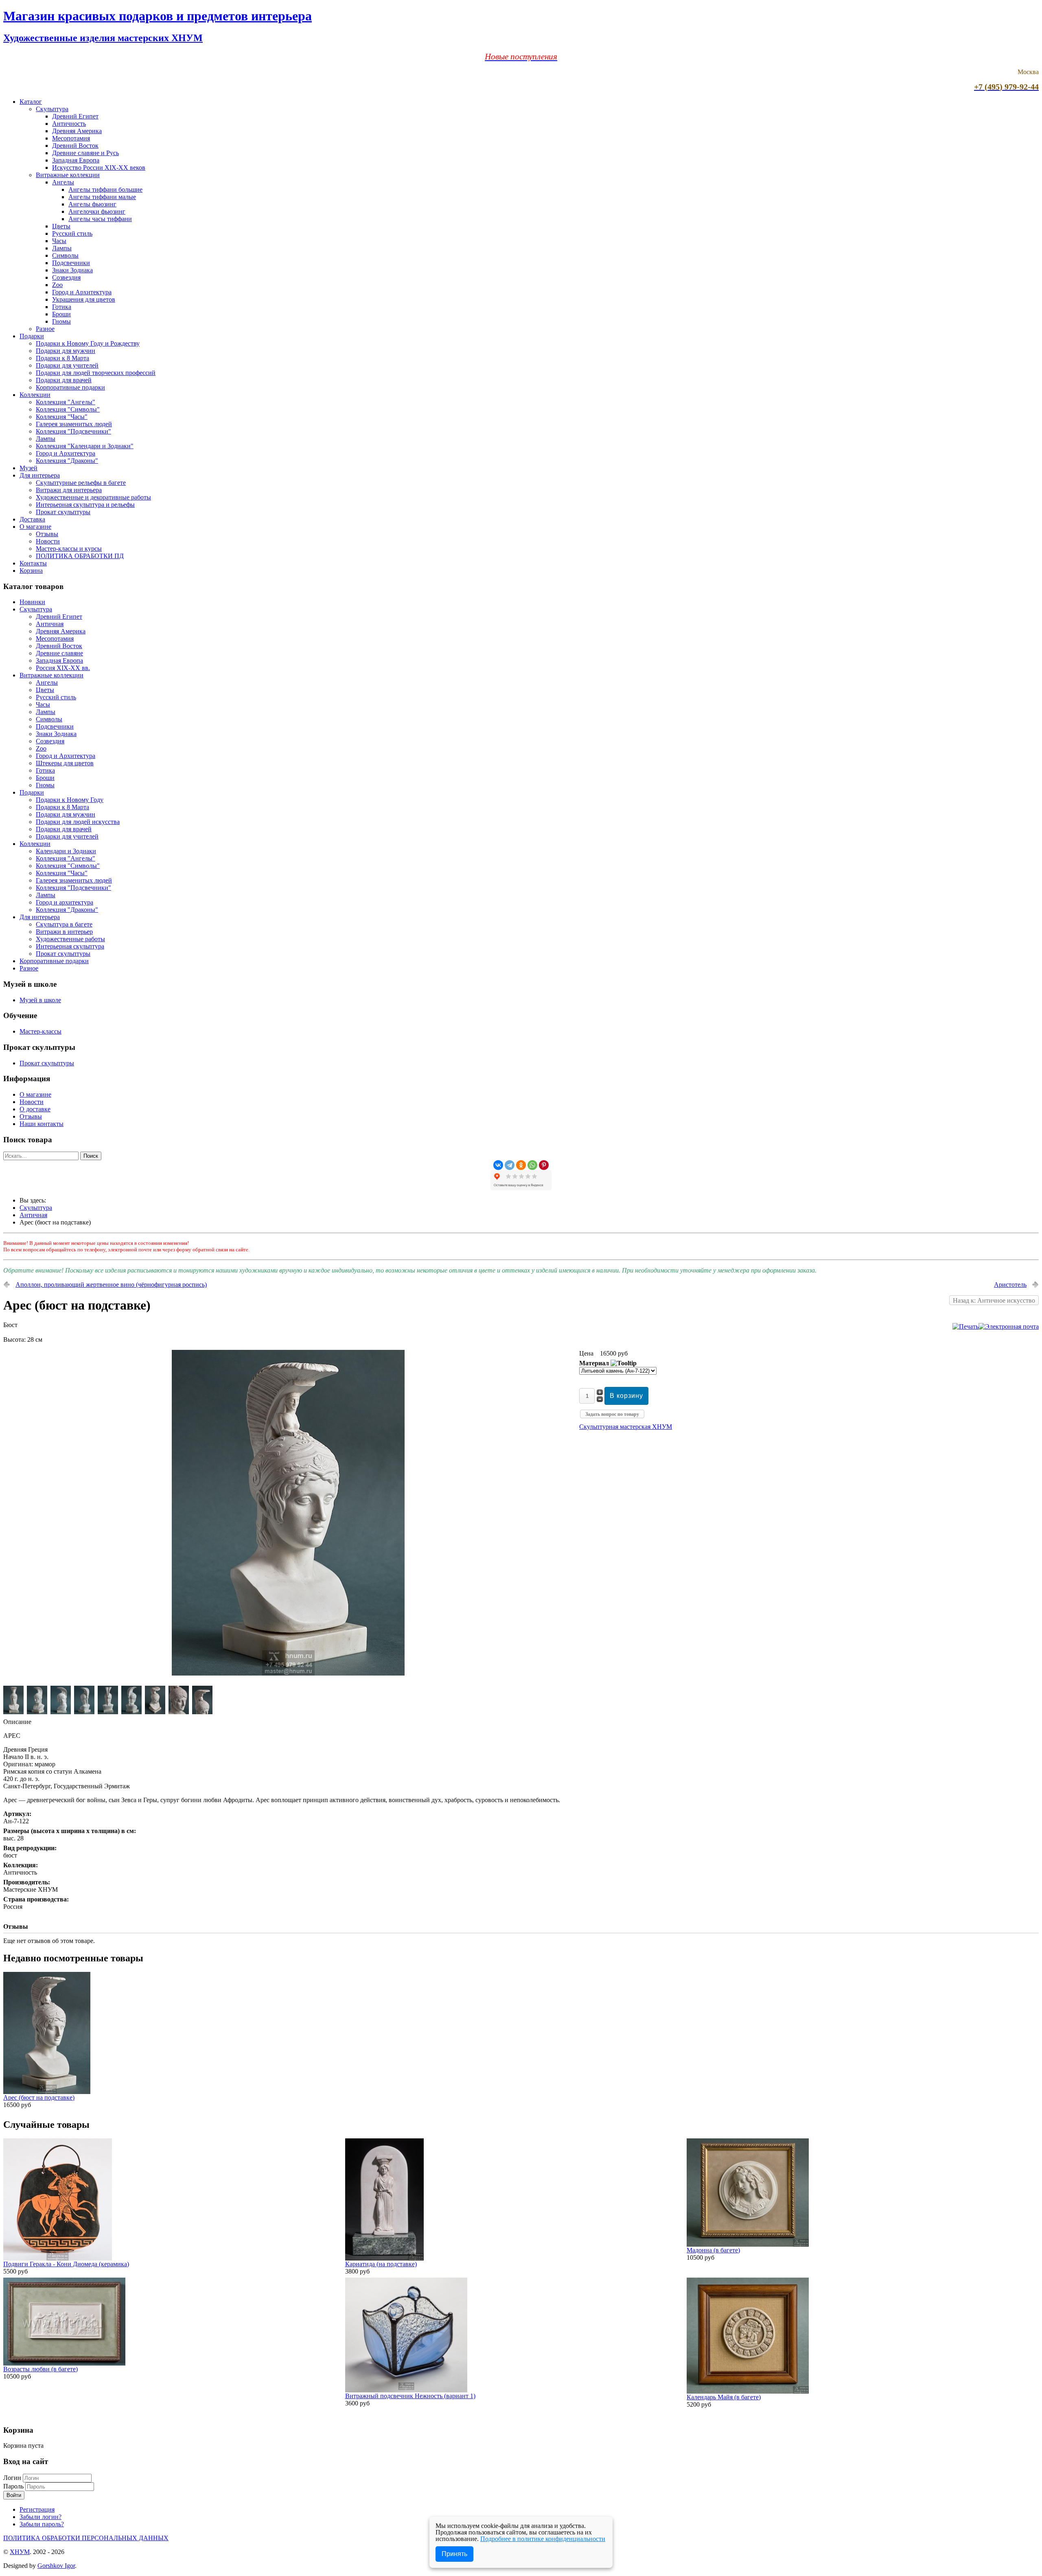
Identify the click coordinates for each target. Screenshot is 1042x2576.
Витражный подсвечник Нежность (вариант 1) (410, 2396)
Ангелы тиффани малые (102, 197)
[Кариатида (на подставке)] (384, 2258)
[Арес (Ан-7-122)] (288, 1673)
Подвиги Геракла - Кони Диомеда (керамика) (66, 2264)
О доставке (35, 1109)
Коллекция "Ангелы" (66, 402)
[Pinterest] (544, 1165)
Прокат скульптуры (63, 512)
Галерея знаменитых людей (74, 424)
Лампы (62, 248)
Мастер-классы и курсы (69, 549)
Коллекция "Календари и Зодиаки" (85, 446)
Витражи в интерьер (64, 932)
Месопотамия (71, 138)
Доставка (32, 519)
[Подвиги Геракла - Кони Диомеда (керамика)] (58, 2258)
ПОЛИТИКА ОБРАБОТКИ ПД (80, 556)
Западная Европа (76, 160)
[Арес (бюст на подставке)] (47, 2092)
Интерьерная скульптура (70, 946)
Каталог (31, 102)
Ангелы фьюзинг (92, 204)
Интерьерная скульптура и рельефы (85, 505)
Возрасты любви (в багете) (40, 2369)
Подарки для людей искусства (78, 822)
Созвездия (66, 277)
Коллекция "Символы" (68, 409)
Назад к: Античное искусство (994, 1300)
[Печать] (965, 1326)
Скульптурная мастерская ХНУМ (626, 1427)
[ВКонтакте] (498, 1165)
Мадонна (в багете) (713, 2250)
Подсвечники (71, 263)
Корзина (31, 571)
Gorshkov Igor (56, 2566)
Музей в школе (40, 1000)
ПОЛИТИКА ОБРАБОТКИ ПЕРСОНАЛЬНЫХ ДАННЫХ (86, 2538)
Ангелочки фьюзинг (97, 211)
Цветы (61, 226)
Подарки (32, 336)
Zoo (57, 285)
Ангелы (63, 182)
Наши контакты (42, 1124)
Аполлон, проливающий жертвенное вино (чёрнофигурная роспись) (111, 1285)
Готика (62, 307)
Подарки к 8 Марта (62, 358)
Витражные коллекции (68, 175)
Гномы (61, 321)
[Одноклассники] (521, 1165)
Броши (61, 314)
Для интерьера (40, 475)
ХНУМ (20, 2552)
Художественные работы (70, 939)
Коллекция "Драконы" (67, 461)
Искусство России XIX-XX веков (99, 168)
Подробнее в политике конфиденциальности (543, 2539)
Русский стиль (72, 233)
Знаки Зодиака (72, 270)
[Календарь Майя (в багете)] (748, 2391)
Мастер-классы (40, 1031)
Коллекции (35, 395)
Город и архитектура (65, 902)
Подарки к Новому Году (70, 800)
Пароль (14, 2486)
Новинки (32, 602)
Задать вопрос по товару (612, 1414)
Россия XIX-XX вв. (63, 668)
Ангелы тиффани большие (105, 189)
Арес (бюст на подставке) (39, 2097)
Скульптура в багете (64, 924)
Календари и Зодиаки (66, 851)
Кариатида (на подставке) (381, 2264)
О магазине (35, 527)
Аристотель (1010, 1285)
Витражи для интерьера (69, 490)
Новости (48, 541)
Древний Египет (75, 116)
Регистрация (37, 2509)
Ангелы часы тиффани (100, 219)
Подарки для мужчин (66, 351)
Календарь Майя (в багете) (724, 2397)
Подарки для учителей (67, 365)
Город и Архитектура (82, 292)
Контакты (33, 563)
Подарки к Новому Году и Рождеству (88, 343)
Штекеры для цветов (65, 763)
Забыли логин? (40, 2517)
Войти (14, 2495)
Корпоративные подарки (70, 387)
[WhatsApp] (532, 1165)
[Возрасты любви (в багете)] (64, 2363)
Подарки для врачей (64, 380)
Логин (12, 2478)
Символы (65, 255)
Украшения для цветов (84, 299)
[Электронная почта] (1009, 1326)
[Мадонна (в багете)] (748, 2244)
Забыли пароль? (42, 2524)
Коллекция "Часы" (62, 417)
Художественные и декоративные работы (93, 497)
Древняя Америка (77, 131)
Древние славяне (59, 653)
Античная (50, 624)
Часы (59, 241)
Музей (28, 468)
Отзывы (47, 534)
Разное (45, 329)
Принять (454, 2554)
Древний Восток (75, 146)
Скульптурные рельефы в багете (81, 483)
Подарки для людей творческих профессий (96, 373)
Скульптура (52, 109)
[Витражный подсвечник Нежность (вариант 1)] (406, 2390)
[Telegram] (510, 1165)
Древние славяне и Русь (85, 153)
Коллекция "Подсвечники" (73, 431)
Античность (69, 124)
